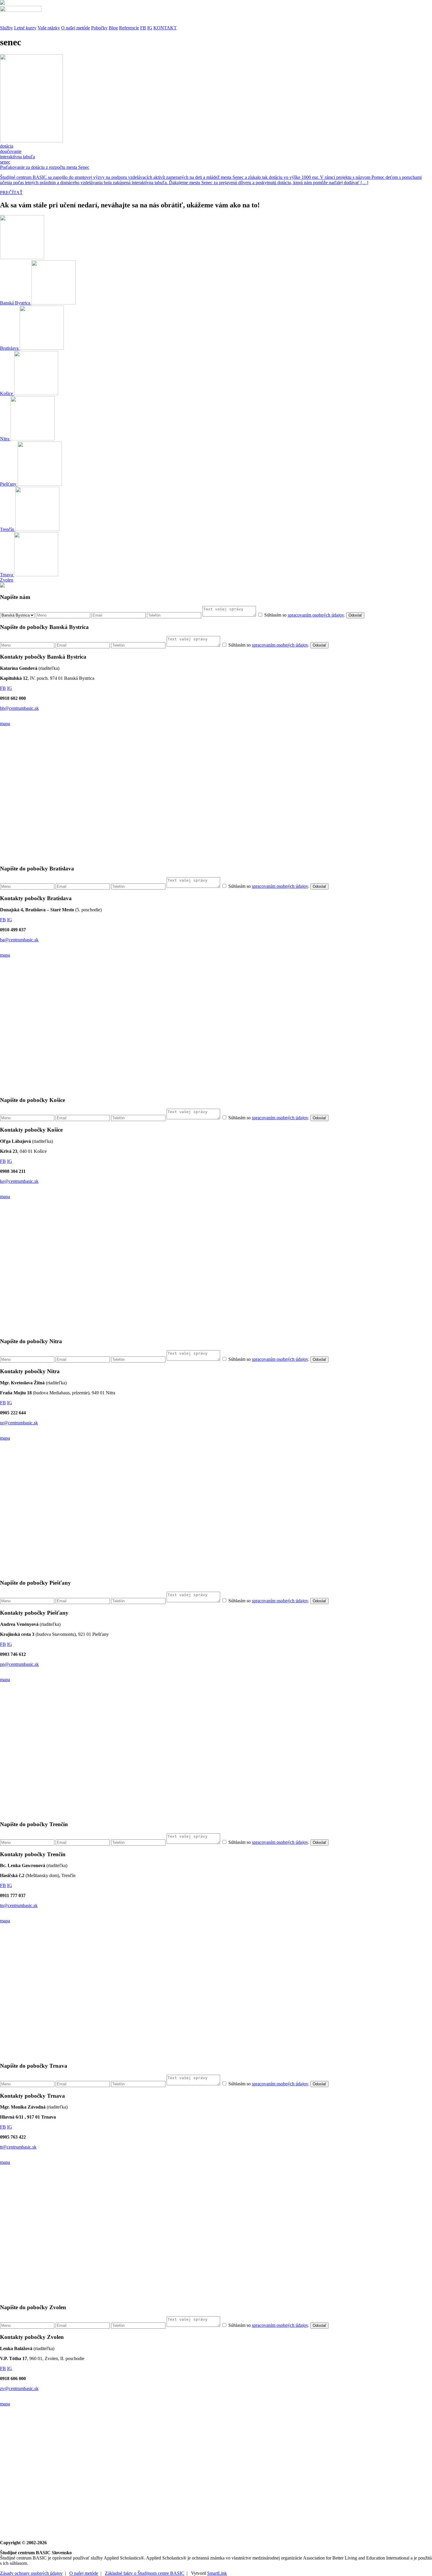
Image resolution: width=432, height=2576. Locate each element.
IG (150, 28)
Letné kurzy (25, 28)
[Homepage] (216, 13)
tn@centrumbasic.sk (19, 1905)
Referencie (129, 28)
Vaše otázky (49, 28)
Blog (113, 28)
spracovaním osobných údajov (316, 615)
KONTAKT (165, 28)
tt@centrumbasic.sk (18, 2147)
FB (143, 28)
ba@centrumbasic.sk (19, 940)
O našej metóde (76, 28)
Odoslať (355, 615)
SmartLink (217, 2573)
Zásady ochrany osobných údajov (31, 2573)
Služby (6, 28)
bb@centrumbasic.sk (19, 708)
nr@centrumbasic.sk (19, 1423)
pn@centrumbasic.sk (19, 1664)
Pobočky (99, 28)
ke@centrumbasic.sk (19, 1181)
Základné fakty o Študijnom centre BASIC (145, 2573)
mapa (5, 723)
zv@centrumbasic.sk (19, 2388)
